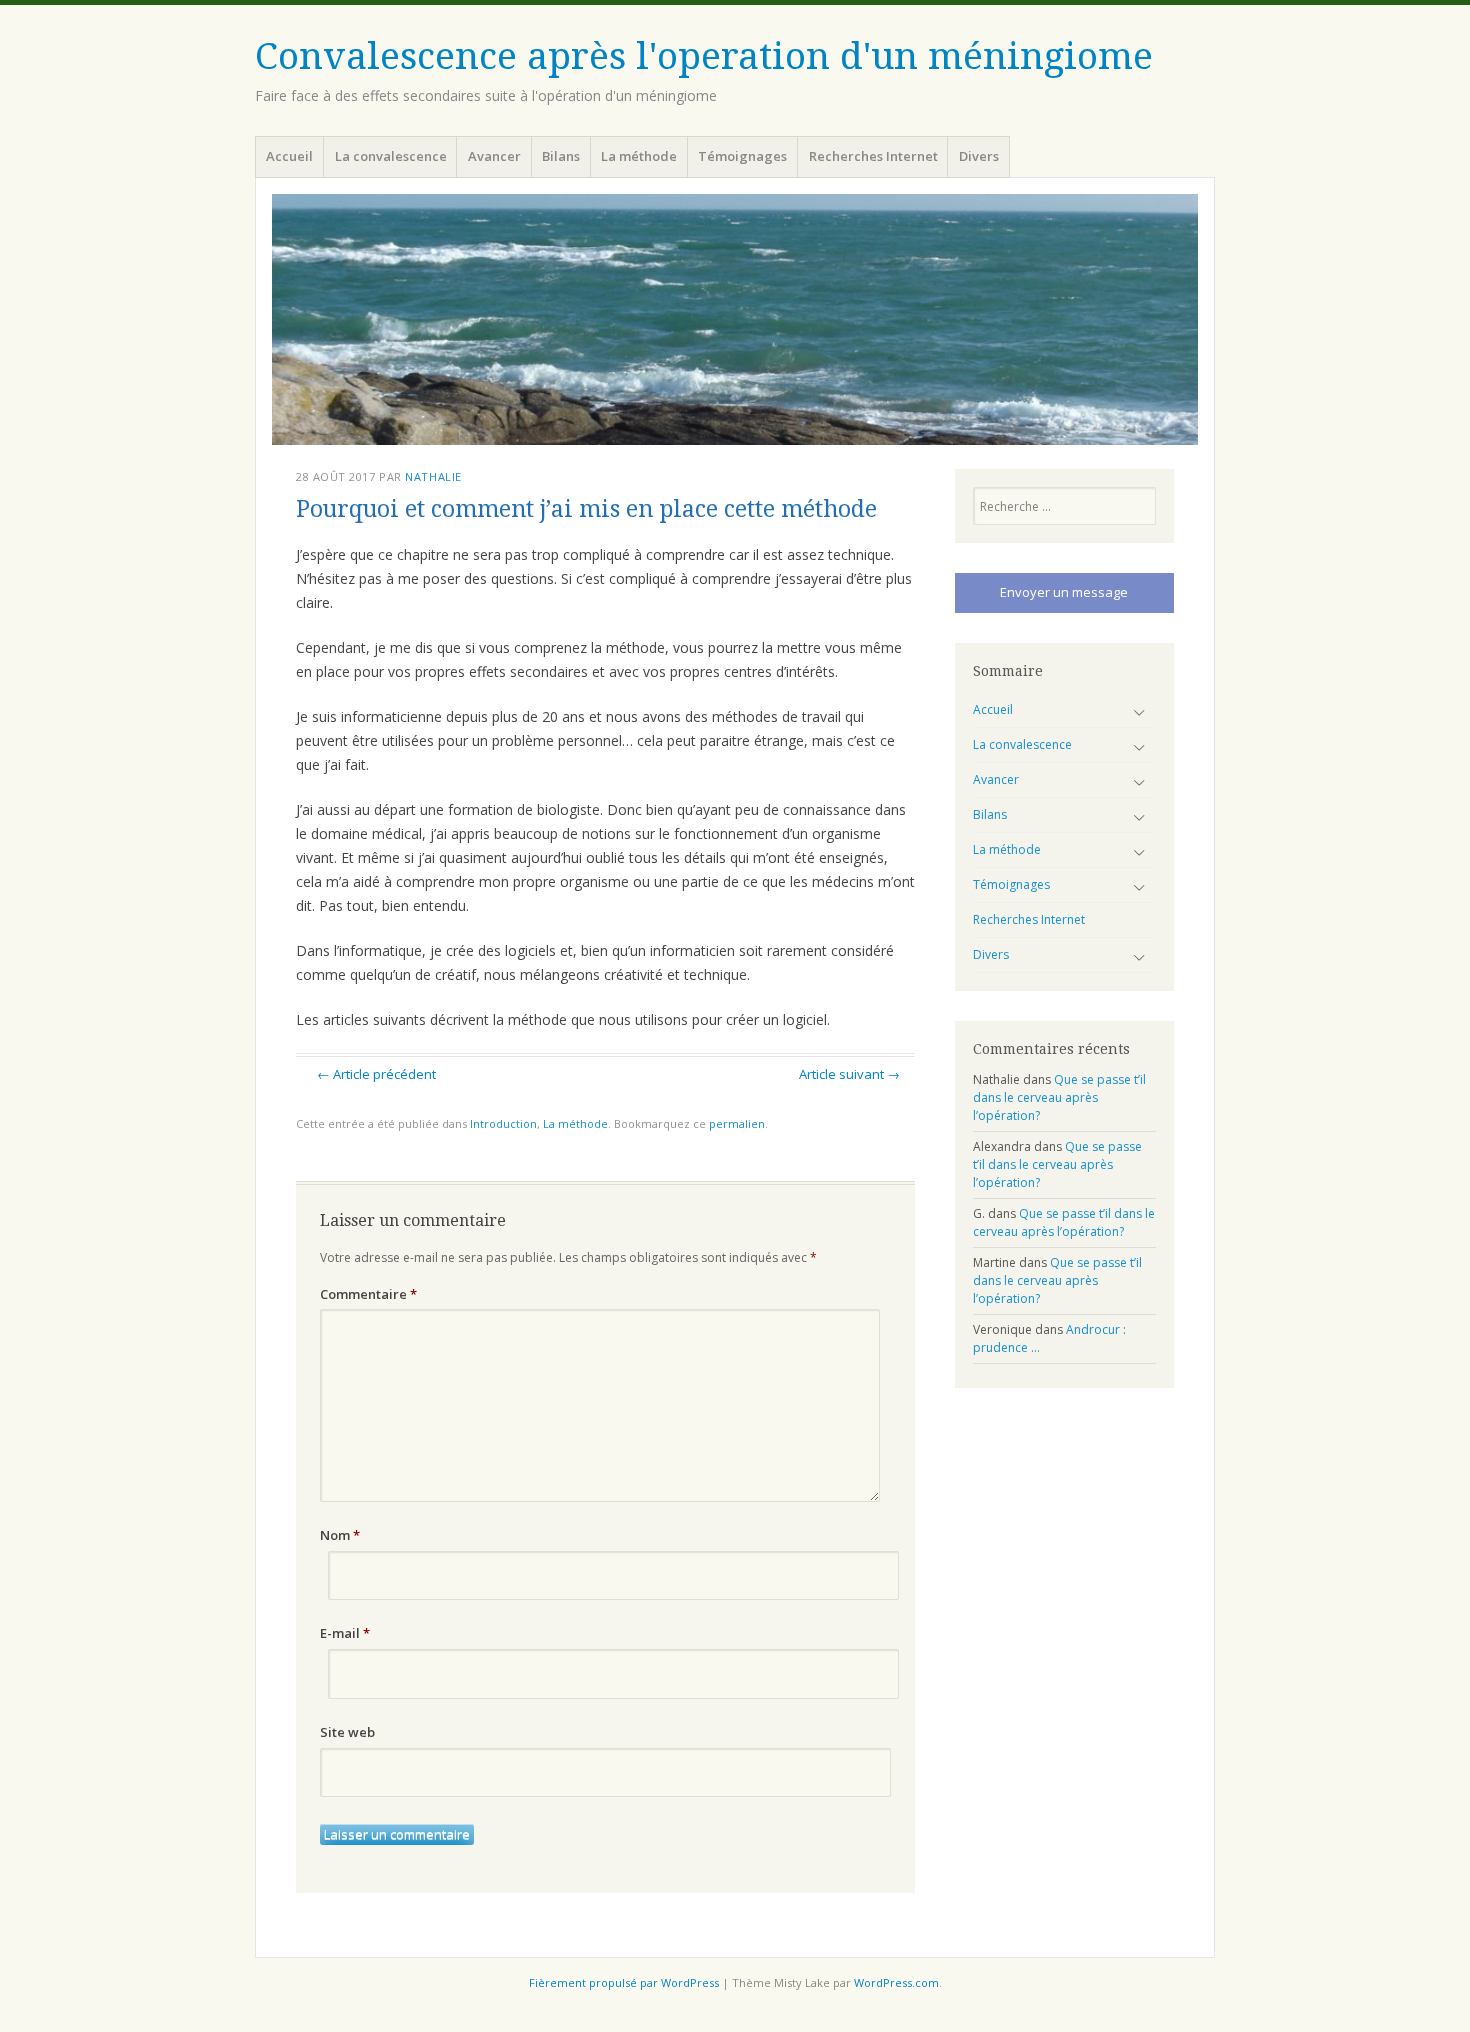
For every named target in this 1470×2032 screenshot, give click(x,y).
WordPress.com (896, 1982)
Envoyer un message (1064, 592)
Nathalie (433, 476)
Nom (340, 1535)
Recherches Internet (873, 156)
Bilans (561, 156)
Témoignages (742, 156)
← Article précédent (376, 1074)
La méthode (639, 156)
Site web (347, 1732)
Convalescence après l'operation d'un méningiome (704, 56)
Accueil (289, 156)
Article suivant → (849, 1074)
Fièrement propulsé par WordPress (624, 1982)
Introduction (503, 1123)
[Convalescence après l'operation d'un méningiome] (735, 319)
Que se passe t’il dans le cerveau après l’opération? (1059, 1097)
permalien (737, 1123)
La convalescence (391, 156)
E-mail (345, 1633)
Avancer (494, 156)
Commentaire (368, 1294)
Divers (979, 156)
